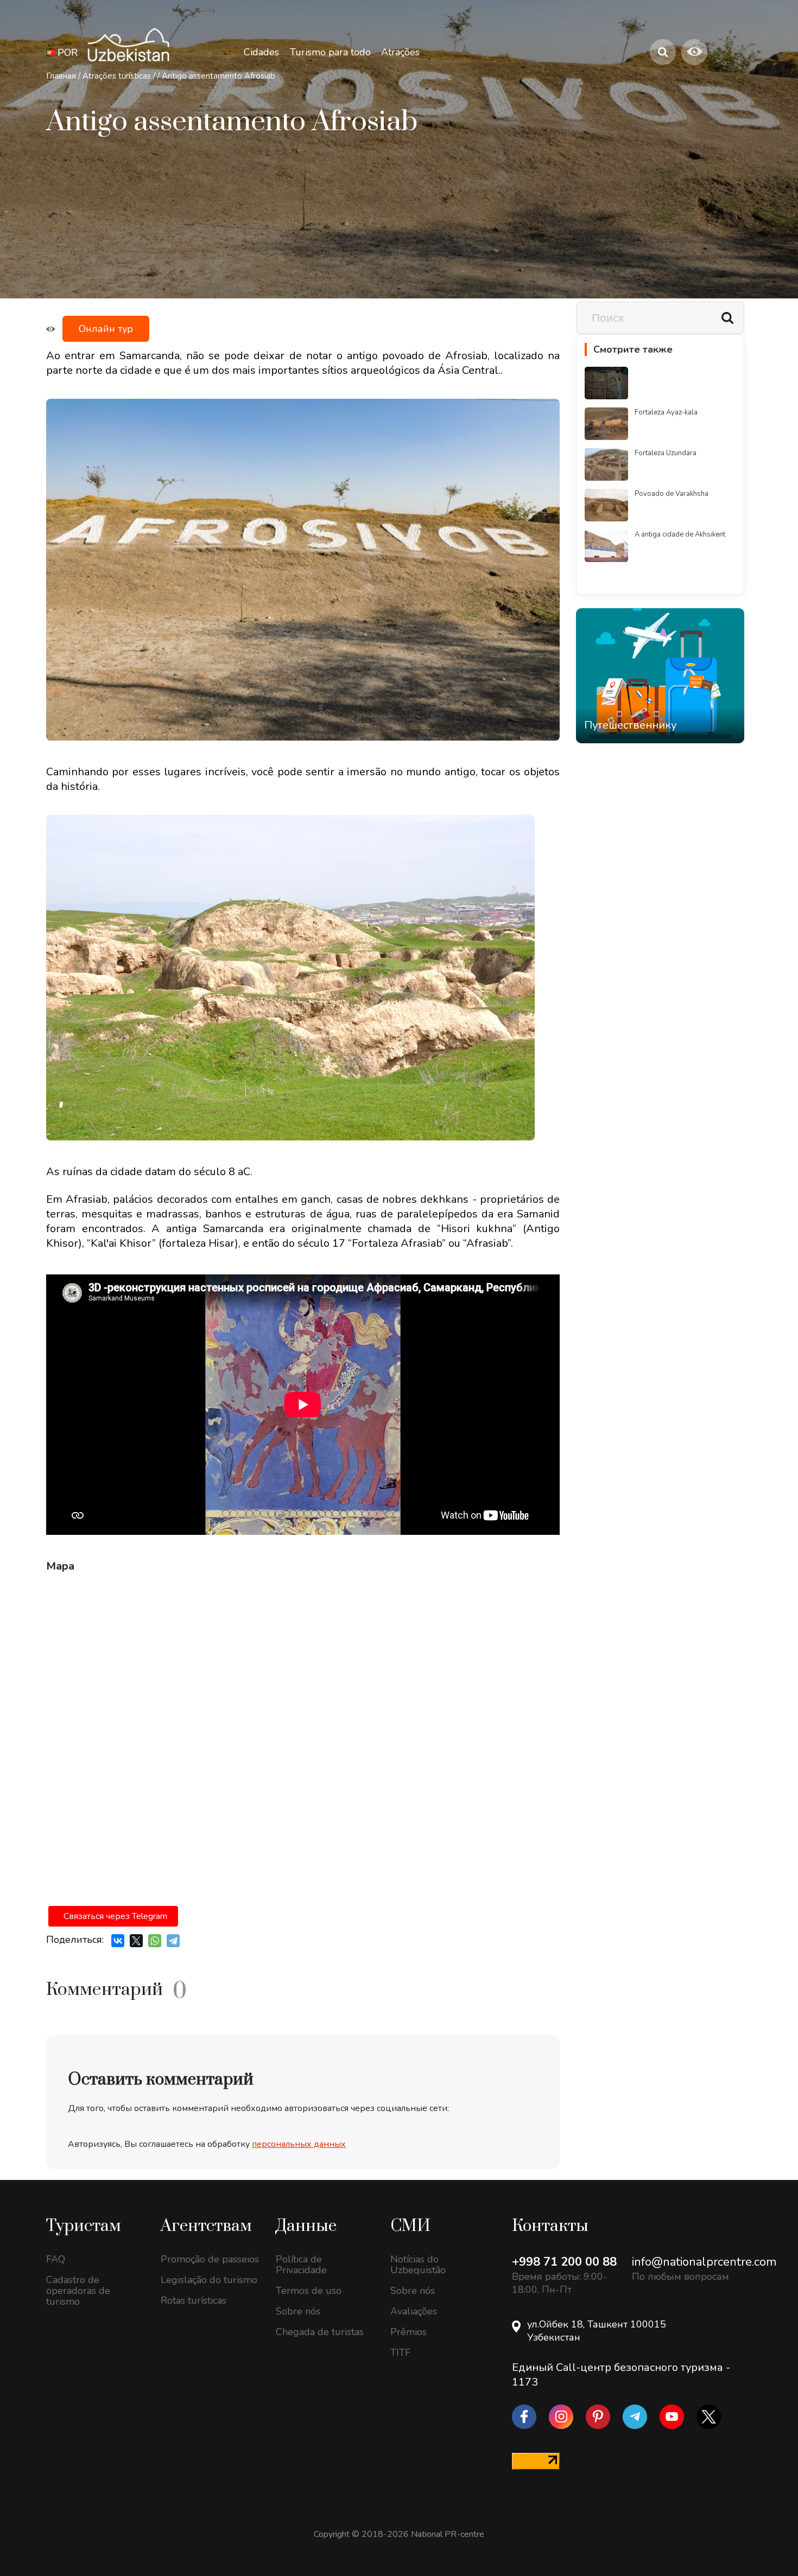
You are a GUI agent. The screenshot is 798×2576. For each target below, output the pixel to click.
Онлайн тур (106, 329)
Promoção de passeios (210, 2259)
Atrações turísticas (117, 76)
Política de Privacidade (301, 2265)
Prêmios (408, 2332)
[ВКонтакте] (118, 1941)
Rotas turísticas (194, 2300)
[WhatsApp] (155, 1941)
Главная (61, 76)
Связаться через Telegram (115, 1916)
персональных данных (299, 2144)
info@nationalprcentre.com (704, 2262)
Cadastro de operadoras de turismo (78, 2291)
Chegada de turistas (320, 2332)
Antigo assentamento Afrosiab (218, 76)
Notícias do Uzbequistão (418, 2265)
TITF (400, 2352)
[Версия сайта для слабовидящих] (694, 52)
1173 (525, 2382)
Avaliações (414, 2311)
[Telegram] (173, 1941)
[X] (136, 1941)
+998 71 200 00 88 (564, 2262)
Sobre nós (298, 2311)
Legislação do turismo (209, 2280)
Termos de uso (309, 2291)
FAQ (56, 2259)
